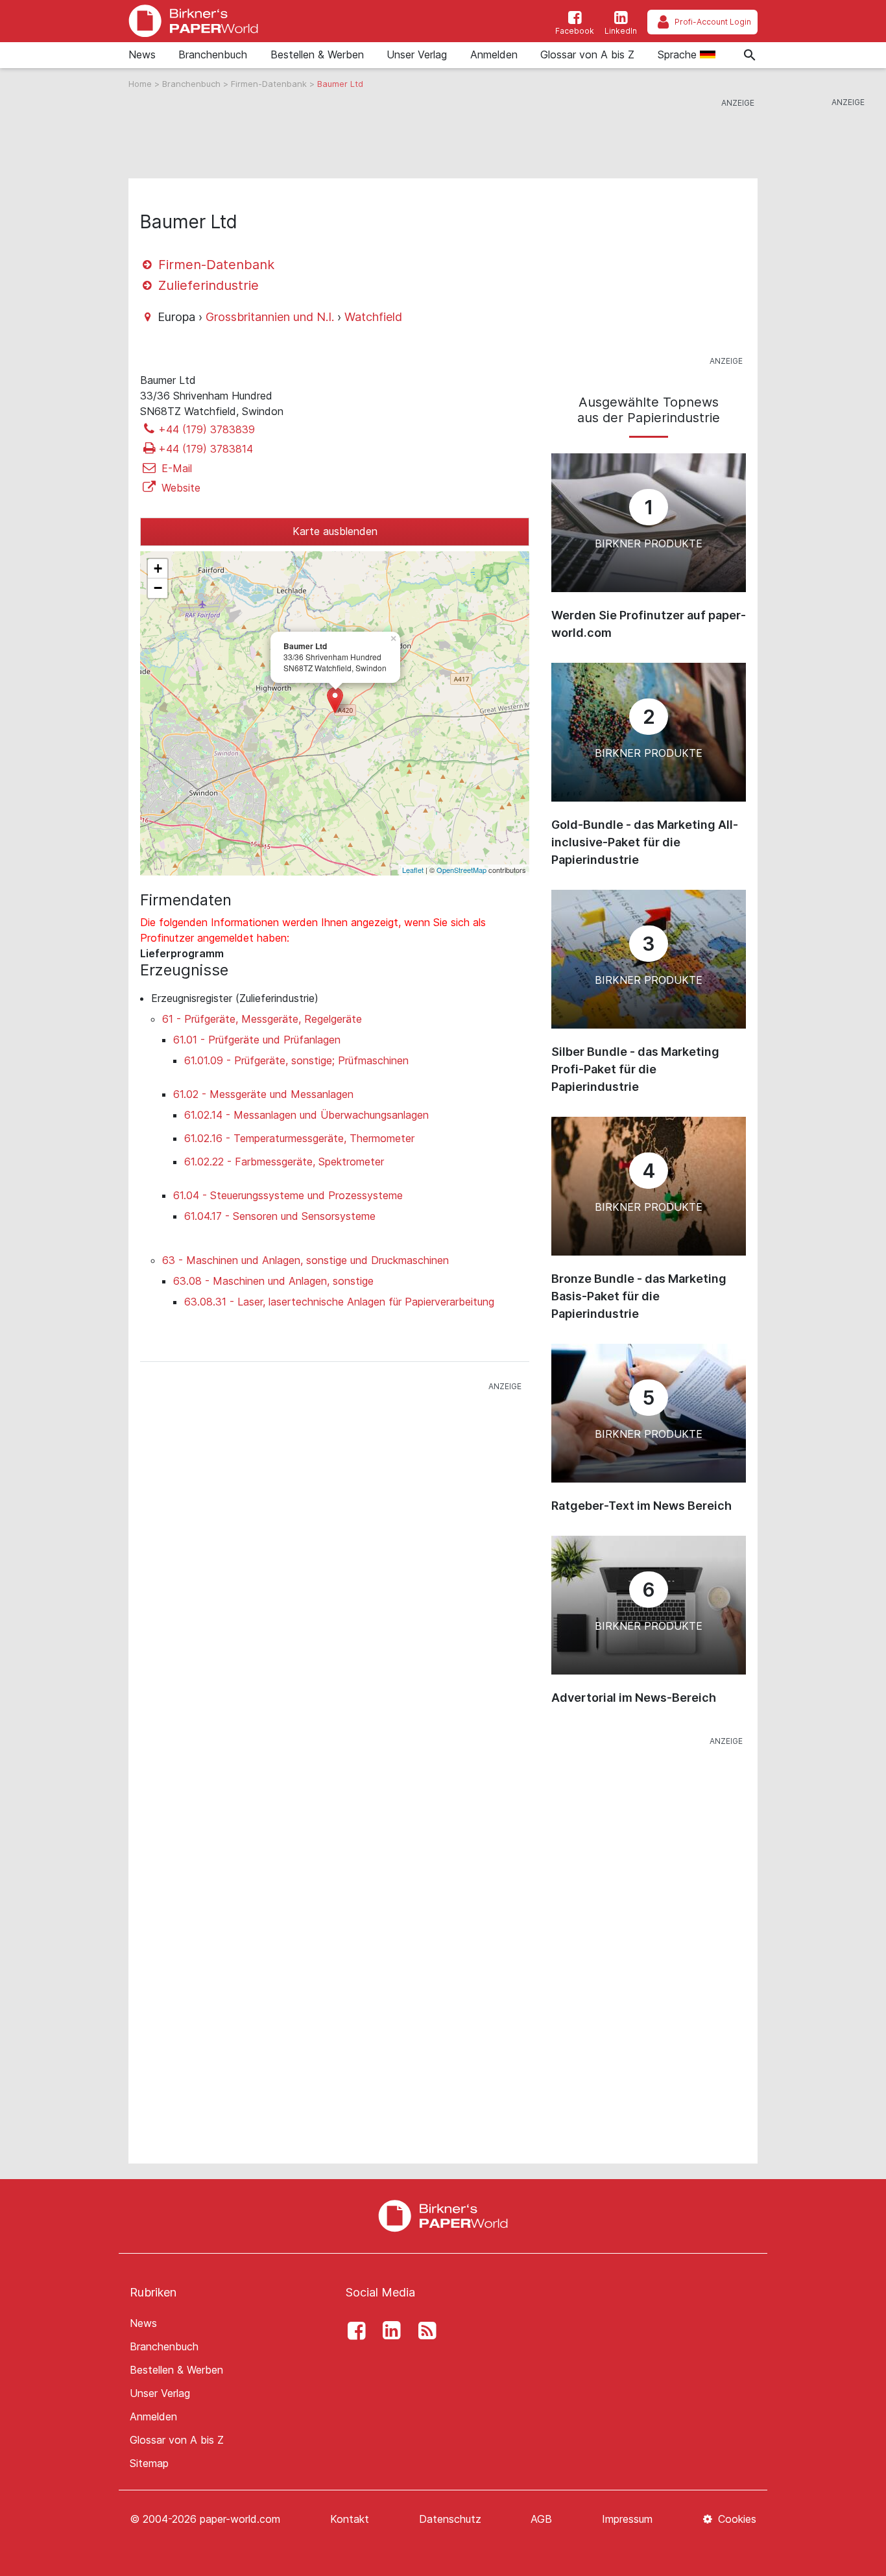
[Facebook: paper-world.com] (353, 2331)
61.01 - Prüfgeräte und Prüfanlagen (257, 1040)
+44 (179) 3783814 (206, 449)
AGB (541, 2519)
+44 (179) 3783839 (207, 429)
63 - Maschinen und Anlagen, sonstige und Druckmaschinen (305, 1260)
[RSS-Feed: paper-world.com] (424, 2331)
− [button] (158, 588)
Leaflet (413, 870)
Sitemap (149, 2463)
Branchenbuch (213, 54)
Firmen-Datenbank (270, 84)
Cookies (736, 2519)
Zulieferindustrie (207, 285)
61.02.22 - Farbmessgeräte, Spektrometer (284, 1162)
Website (179, 488)
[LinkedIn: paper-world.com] (389, 2331)
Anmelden (494, 54)
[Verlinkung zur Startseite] (193, 21)
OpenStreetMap (461, 870)
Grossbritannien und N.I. (270, 317)
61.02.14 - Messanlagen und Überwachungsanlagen (306, 1115)
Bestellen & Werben (317, 54)
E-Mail (175, 468)
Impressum (627, 2519)
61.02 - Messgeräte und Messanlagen (263, 1094)
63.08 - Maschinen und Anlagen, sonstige (273, 1281)
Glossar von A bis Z (587, 54)
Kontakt (350, 2519)
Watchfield (373, 317)
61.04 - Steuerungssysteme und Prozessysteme (288, 1195)
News (142, 54)
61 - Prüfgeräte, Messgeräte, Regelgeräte (262, 1019)
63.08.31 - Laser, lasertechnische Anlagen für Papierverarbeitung (339, 1302)
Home (141, 84)
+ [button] (158, 568)
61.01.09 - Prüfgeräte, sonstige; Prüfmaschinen (296, 1060)
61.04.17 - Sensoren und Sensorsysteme (280, 1216)
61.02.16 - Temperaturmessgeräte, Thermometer (299, 1138)
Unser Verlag (417, 54)
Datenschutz (450, 2519)
